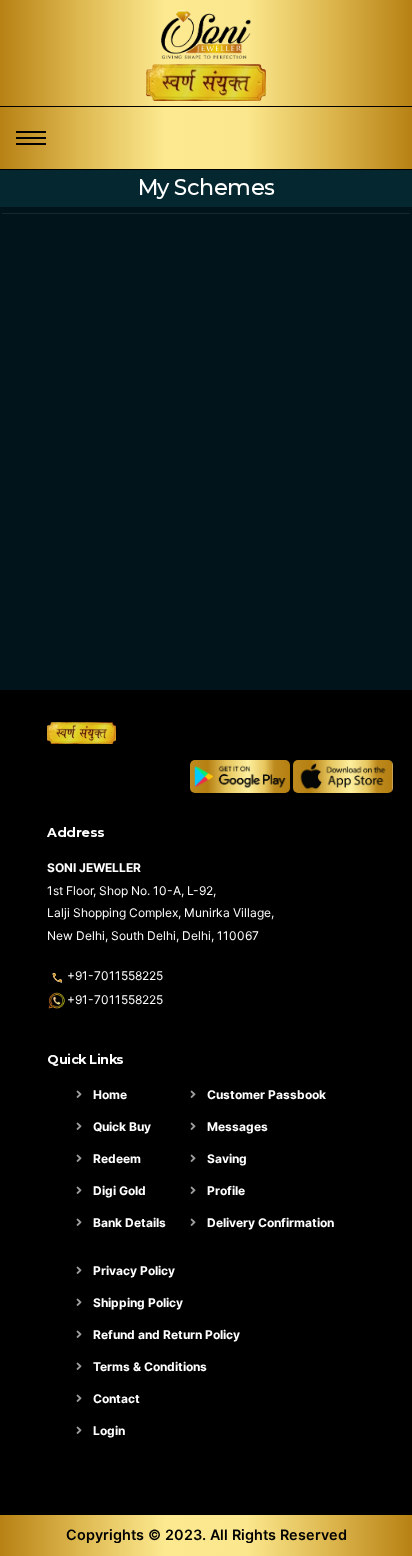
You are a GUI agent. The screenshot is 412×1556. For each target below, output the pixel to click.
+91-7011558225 (115, 975)
